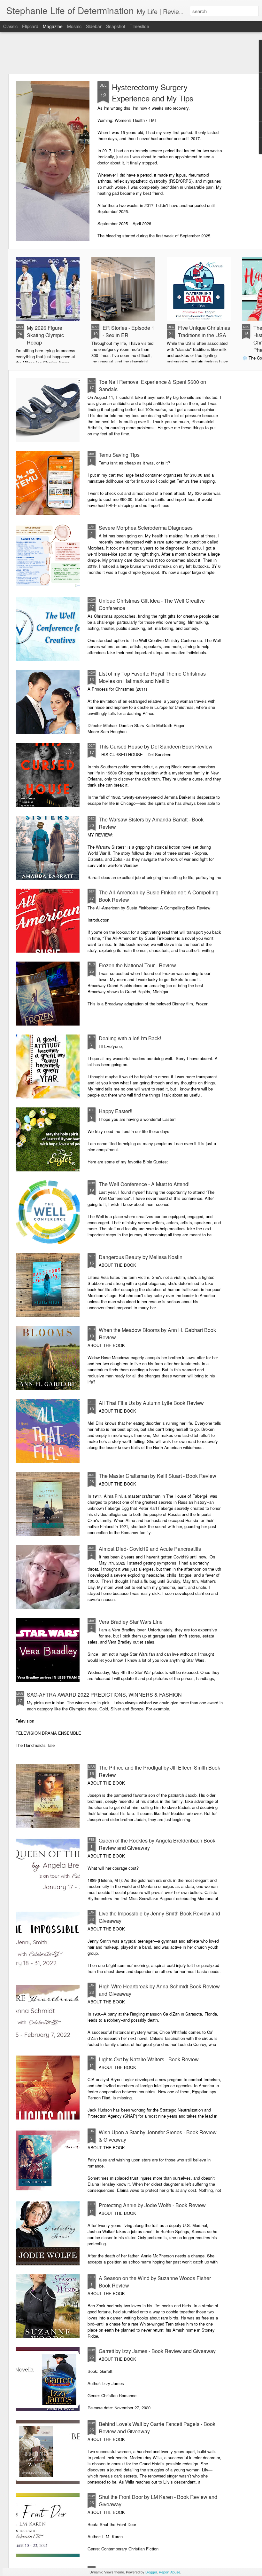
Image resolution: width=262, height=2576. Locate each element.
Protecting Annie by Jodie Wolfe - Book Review (152, 2205)
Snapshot (116, 26)
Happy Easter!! (116, 1111)
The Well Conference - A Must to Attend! (144, 1184)
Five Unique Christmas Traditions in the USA (204, 331)
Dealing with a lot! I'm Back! (130, 1038)
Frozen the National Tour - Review (137, 965)
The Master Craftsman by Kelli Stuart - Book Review (158, 1476)
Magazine (53, 26)
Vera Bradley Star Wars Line (131, 1622)
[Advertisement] (131, 53)
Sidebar (94, 26)
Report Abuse (170, 2572)
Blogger (151, 2572)
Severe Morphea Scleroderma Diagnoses (146, 528)
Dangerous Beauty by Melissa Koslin (141, 1257)
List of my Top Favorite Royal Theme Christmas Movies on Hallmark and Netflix (152, 677)
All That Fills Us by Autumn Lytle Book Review (151, 1403)
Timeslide (139, 26)
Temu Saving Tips (119, 455)
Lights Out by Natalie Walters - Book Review (149, 2059)
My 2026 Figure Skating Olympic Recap (45, 335)
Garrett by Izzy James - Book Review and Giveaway (157, 2351)
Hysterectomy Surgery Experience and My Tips (153, 92)
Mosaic (74, 26)
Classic (10, 26)
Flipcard (30, 26)
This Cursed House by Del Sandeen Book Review (156, 746)
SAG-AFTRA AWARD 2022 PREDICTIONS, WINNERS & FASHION (104, 1695)
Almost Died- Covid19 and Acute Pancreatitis (150, 1549)
